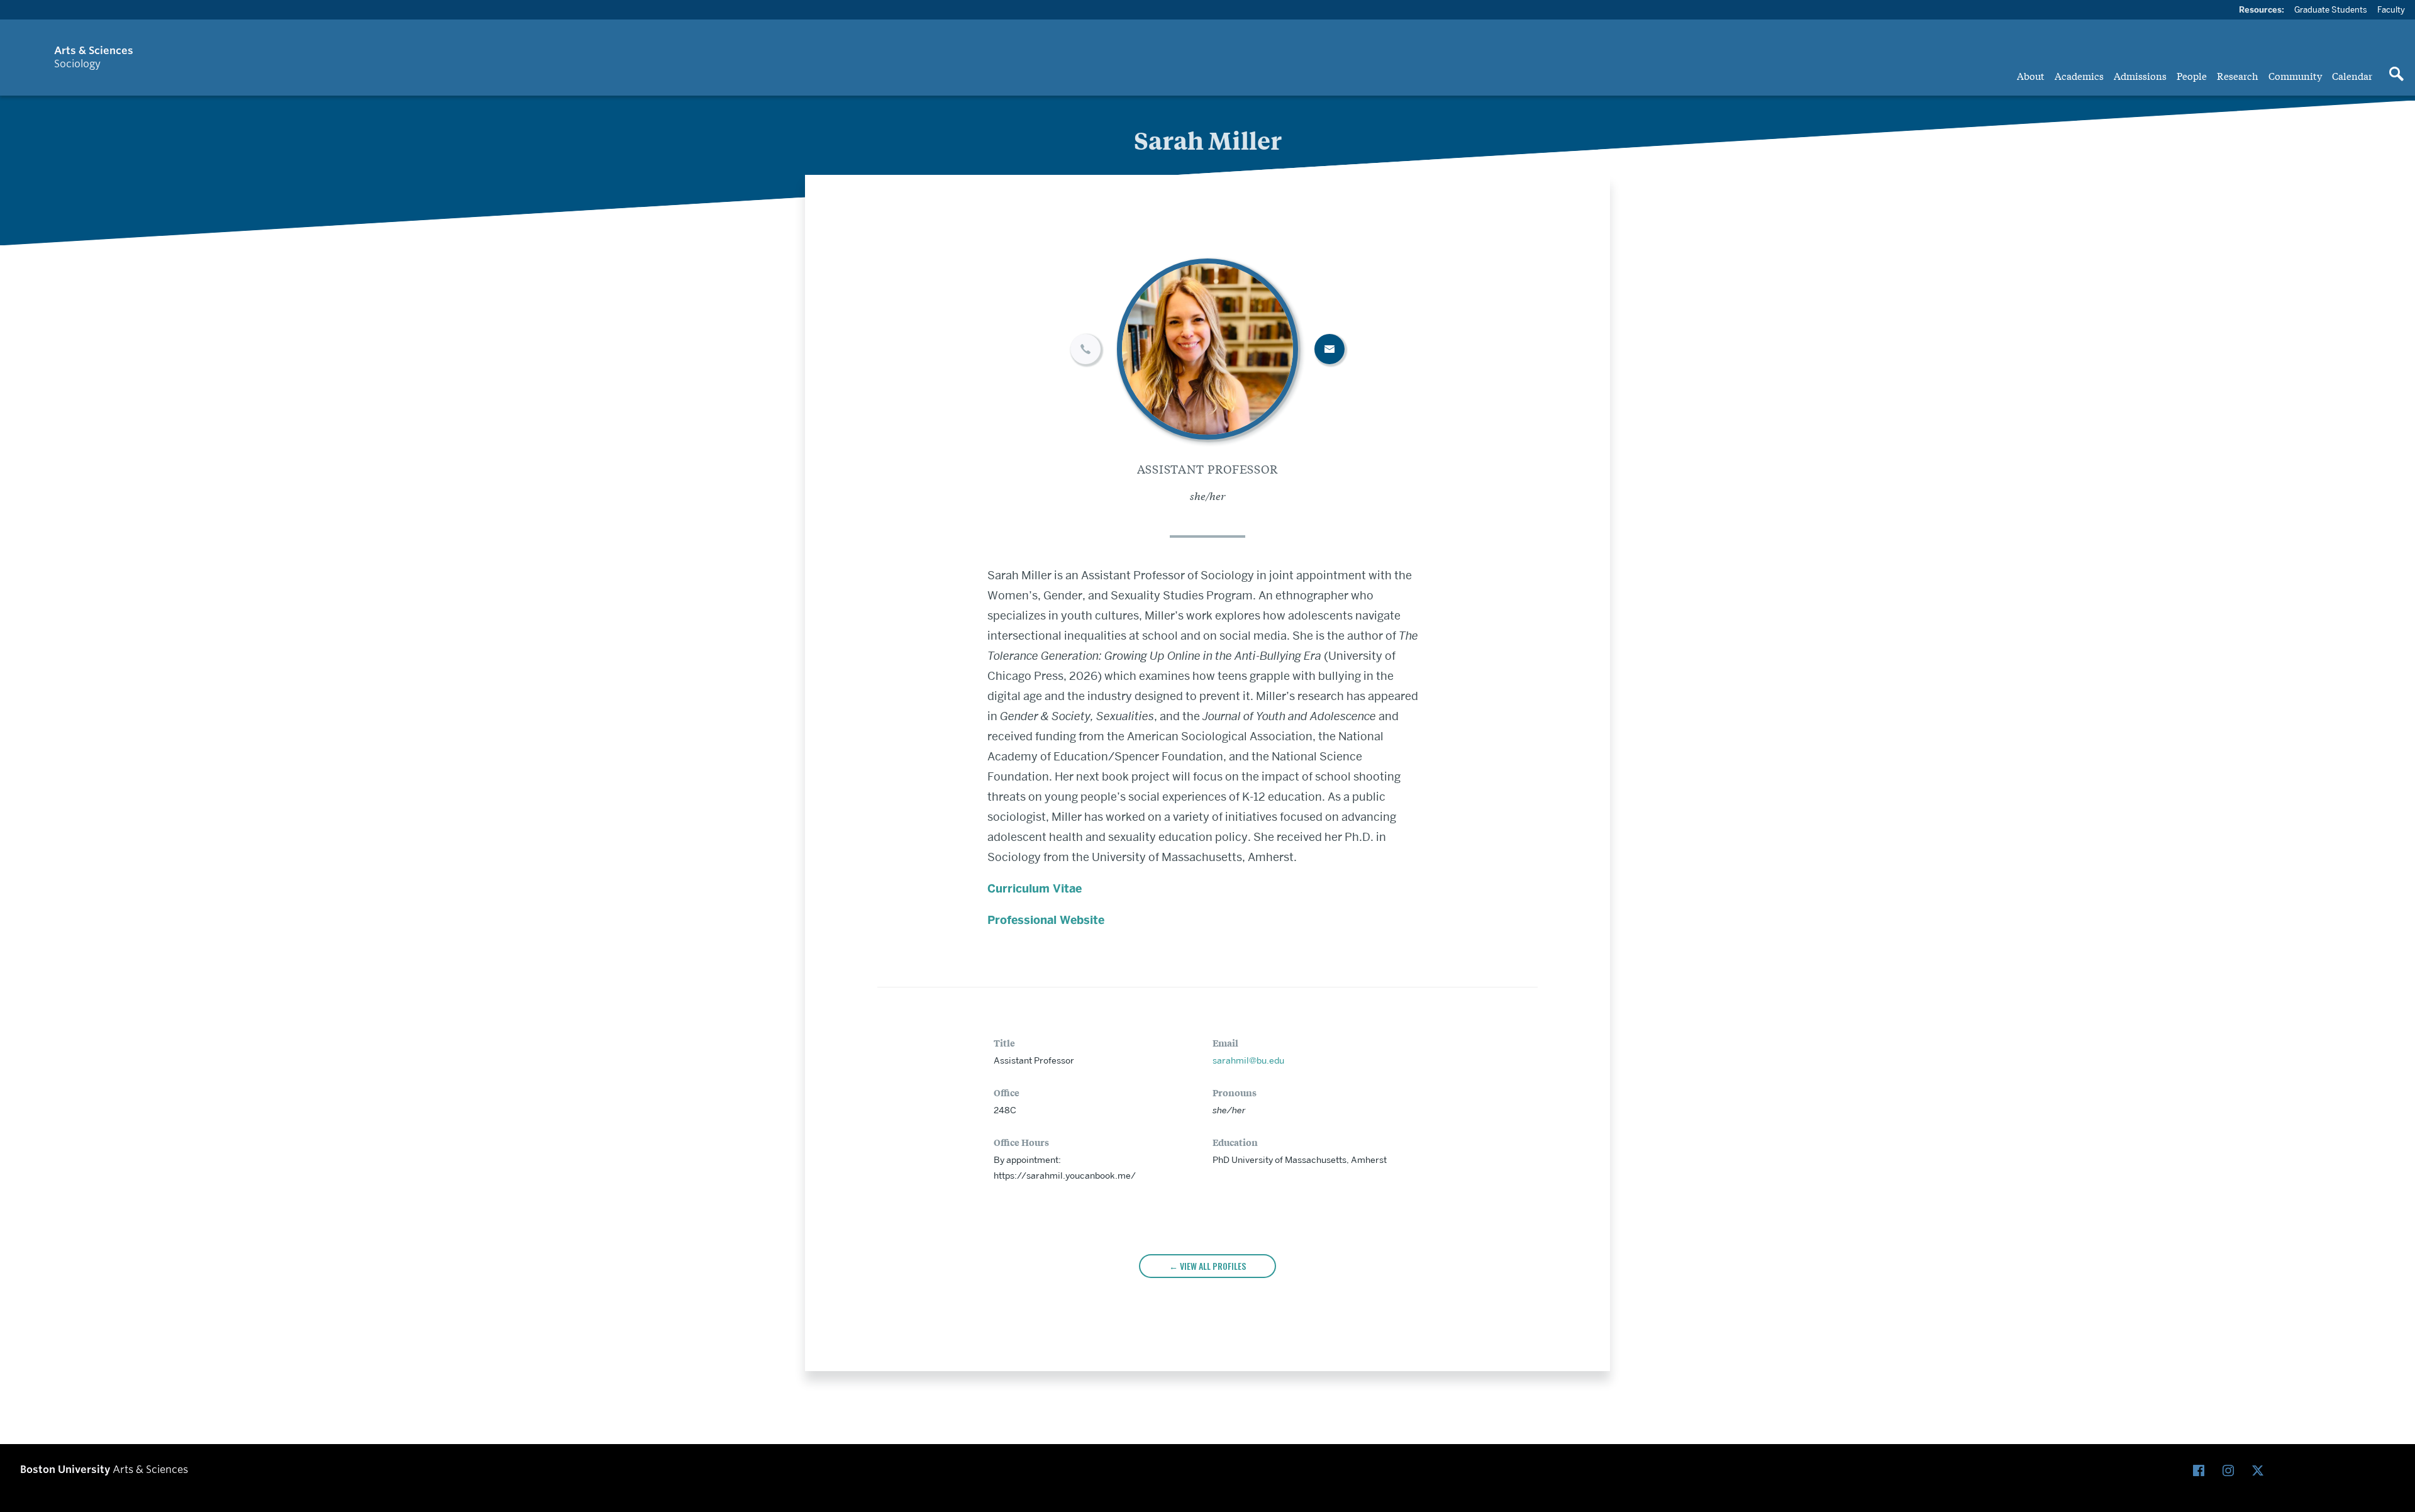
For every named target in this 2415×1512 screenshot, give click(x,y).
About (2031, 75)
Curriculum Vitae (1035, 889)
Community (2295, 75)
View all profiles (1213, 1266)
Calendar (2352, 75)
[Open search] (2396, 75)
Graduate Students (2331, 9)
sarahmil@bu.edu (1248, 1060)
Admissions (2140, 75)
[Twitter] (2261, 1471)
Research (2238, 75)
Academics (2079, 75)
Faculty (2391, 9)
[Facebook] (2201, 1471)
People (2192, 75)
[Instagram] (2231, 1471)
